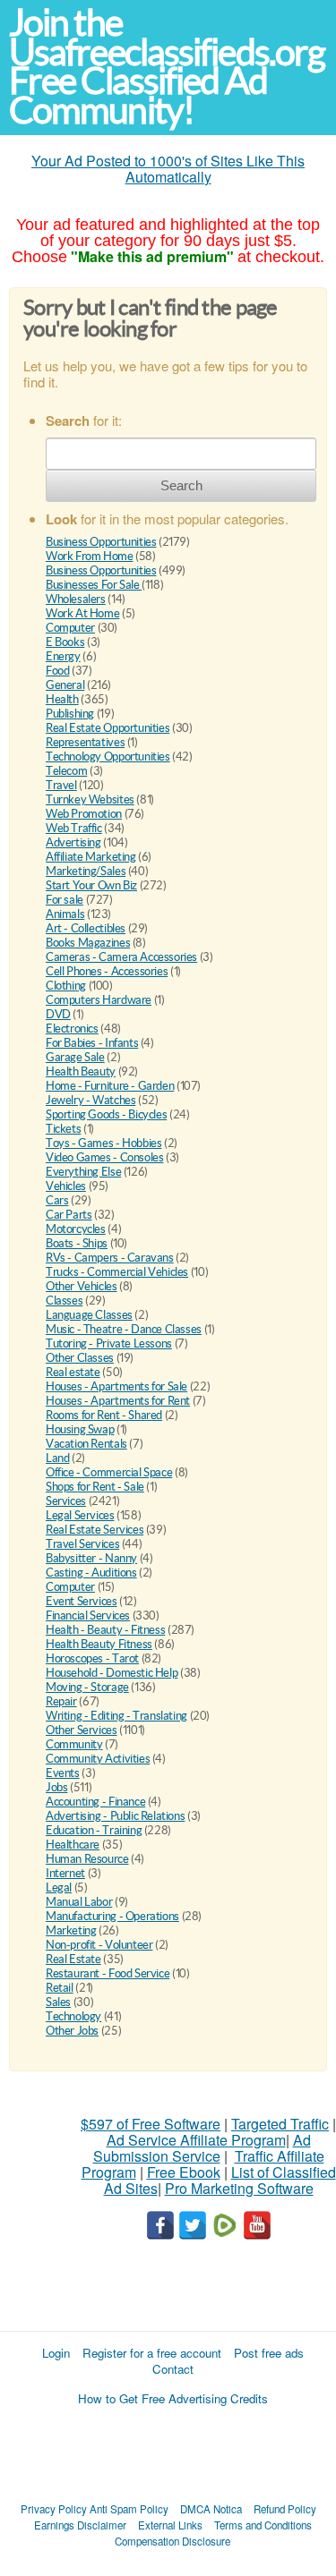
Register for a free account (152, 2353)
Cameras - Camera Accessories (121, 957)
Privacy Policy (54, 2509)
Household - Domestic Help (112, 1673)
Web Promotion (84, 814)
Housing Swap (80, 1429)
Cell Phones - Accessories (107, 971)
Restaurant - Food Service (108, 1973)
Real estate (73, 1372)
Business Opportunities (101, 542)
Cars (57, 1200)
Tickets (63, 1129)
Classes (64, 1301)
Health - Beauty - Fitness (105, 1630)
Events (63, 1773)
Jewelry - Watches (90, 1100)
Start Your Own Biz (91, 885)
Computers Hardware (99, 1000)
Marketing (71, 1930)
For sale (65, 900)
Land (57, 1458)
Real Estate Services (95, 1530)
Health (62, 699)
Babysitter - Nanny (91, 1558)
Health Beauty (81, 1071)
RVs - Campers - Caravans (110, 1258)
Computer (70, 628)
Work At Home (82, 613)
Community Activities (98, 1759)
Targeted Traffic (280, 2124)
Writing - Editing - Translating (116, 1716)
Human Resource (87, 1859)
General (65, 685)
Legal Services (80, 1515)
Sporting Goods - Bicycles (106, 1114)
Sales (58, 2002)
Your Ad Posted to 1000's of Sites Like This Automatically (168, 169)
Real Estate (73, 1959)
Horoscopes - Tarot (92, 1658)
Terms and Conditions (263, 2525)
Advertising (73, 842)
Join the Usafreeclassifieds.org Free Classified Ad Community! (167, 67)
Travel (61, 785)
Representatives (85, 742)
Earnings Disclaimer (80, 2525)
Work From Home (90, 556)
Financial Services (88, 1615)
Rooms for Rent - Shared (104, 1415)
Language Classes (89, 1315)
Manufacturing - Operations (112, 1916)
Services (66, 1501)
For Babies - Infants (92, 1043)
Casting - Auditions (91, 1573)
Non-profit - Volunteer (99, 1945)
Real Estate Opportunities (108, 728)
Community (74, 1744)
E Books (65, 642)
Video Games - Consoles (104, 1157)
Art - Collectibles (86, 928)
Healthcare (73, 1845)
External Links (170, 2525)
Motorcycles (76, 1229)
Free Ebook (184, 2172)
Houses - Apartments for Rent (118, 1401)
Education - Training (94, 1830)
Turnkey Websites (90, 799)
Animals (65, 914)
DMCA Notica (211, 2509)
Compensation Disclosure (172, 2541)
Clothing (66, 986)
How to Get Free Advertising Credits (173, 2398)
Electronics (72, 1029)
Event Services (82, 1601)
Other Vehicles (82, 1286)
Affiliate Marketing (91, 857)
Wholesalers (76, 599)
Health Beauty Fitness (99, 1644)
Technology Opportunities (108, 757)
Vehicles (66, 1186)
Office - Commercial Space (109, 1472)
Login (56, 2353)
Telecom (66, 771)
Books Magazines (88, 943)
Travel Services (82, 1544)
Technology (73, 2016)
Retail (60, 1988)
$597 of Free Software (151, 2124)
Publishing (70, 714)
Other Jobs (72, 2031)
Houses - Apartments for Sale (116, 1386)
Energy (63, 656)
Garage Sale (75, 1057)
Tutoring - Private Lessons (109, 1343)
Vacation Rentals (86, 1444)
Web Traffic (74, 828)
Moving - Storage (87, 1687)
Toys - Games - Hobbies (103, 1143)
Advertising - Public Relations (115, 1816)
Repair (61, 1701)
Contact (173, 2369)
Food (57, 671)
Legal (59, 1887)
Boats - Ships (77, 1243)
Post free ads (269, 2353)
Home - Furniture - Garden (110, 1086)
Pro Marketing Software (239, 2188)
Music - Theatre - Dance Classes (124, 1329)
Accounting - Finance (95, 1802)
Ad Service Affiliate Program (196, 2140)
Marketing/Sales (86, 871)
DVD (58, 1014)
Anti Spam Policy (129, 2509)
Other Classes (80, 1358)
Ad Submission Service (202, 2148)
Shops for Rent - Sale (95, 1487)
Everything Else (83, 1172)
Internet (65, 1873)
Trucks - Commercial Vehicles (117, 1272)
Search (181, 485)
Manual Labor (79, 1902)
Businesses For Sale (94, 585)
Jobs (56, 1787)
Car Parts (69, 1215)
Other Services (82, 1730)
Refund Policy (285, 2509)
